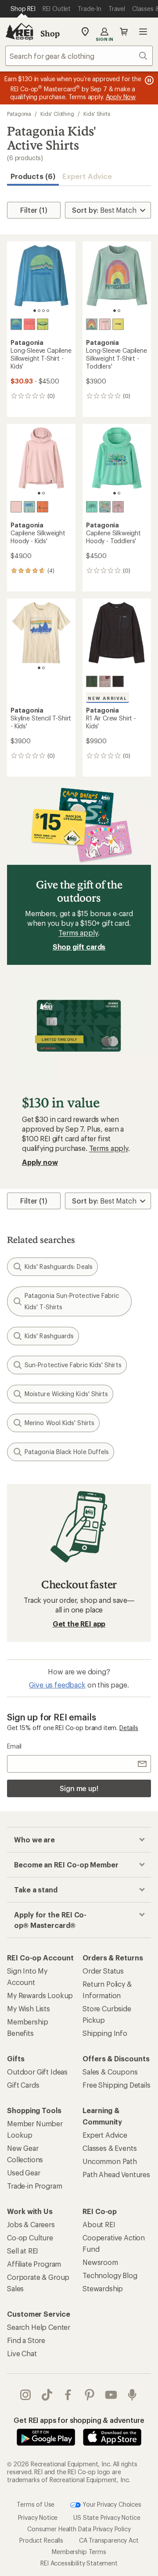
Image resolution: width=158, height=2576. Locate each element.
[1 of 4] (35, 311)
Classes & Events (110, 2148)
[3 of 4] (43, 311)
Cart (124, 32)
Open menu (143, 32)
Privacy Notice (38, 2517)
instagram (26, 2395)
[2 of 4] (39, 311)
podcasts (132, 2395)
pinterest (90, 2395)
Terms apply (78, 933)
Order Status (103, 1971)
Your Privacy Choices (111, 2504)
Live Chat (22, 2353)
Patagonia (19, 114)
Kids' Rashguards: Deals (59, 1267)
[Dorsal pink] (16, 507)
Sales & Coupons (110, 2072)
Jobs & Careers (31, 2224)
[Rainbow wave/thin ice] (92, 324)
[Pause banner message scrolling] (148, 80)
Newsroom (100, 2262)
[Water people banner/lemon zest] (118, 324)
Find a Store (26, 2340)
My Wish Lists (29, 2008)
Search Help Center (39, 2327)
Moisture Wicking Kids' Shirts (66, 1394)
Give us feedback (57, 1685)
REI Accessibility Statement (79, 2563)
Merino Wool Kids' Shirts (59, 1423)
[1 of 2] (115, 311)
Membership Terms (79, 2552)
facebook (68, 2395)
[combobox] (79, 56)
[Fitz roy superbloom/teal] (92, 507)
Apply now (40, 1162)
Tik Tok (47, 2395)
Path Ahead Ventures (116, 2174)
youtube (111, 2395)
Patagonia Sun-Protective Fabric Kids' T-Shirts (72, 1301)
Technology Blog (110, 2275)
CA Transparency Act (109, 2540)
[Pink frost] (105, 681)
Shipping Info (105, 2033)
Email (14, 1746)
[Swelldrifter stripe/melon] (43, 507)
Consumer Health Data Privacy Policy (79, 2529)
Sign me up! (79, 1788)
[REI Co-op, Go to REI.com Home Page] (19, 32)
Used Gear (24, 2173)
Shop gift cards (79, 947)
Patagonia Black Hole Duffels (67, 1452)
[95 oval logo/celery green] (43, 324)
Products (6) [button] (33, 176)
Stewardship (103, 2288)
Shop (50, 33)
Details (129, 1728)
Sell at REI (23, 2251)
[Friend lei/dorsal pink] (105, 324)
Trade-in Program (34, 2186)
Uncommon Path (110, 2161)
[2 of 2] (119, 311)
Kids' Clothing (57, 114)
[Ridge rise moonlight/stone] (16, 324)
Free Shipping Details (117, 2085)
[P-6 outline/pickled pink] (29, 324)
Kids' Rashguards (49, 1336)
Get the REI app (79, 1624)
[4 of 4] (48, 311)
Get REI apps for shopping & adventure (79, 2420)
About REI (99, 2224)
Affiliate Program (34, 2264)
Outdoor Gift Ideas (37, 2072)
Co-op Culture (30, 2237)
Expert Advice (87, 176)
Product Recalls (41, 2540)
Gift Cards (23, 2085)
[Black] (118, 681)
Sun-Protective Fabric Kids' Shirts (73, 1365)
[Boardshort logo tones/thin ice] (29, 507)
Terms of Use (36, 2504)
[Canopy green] (92, 681)
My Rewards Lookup (40, 1995)
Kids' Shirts (97, 114)
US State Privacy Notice (107, 2517)
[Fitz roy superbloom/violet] (118, 507)
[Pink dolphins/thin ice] (105, 507)
